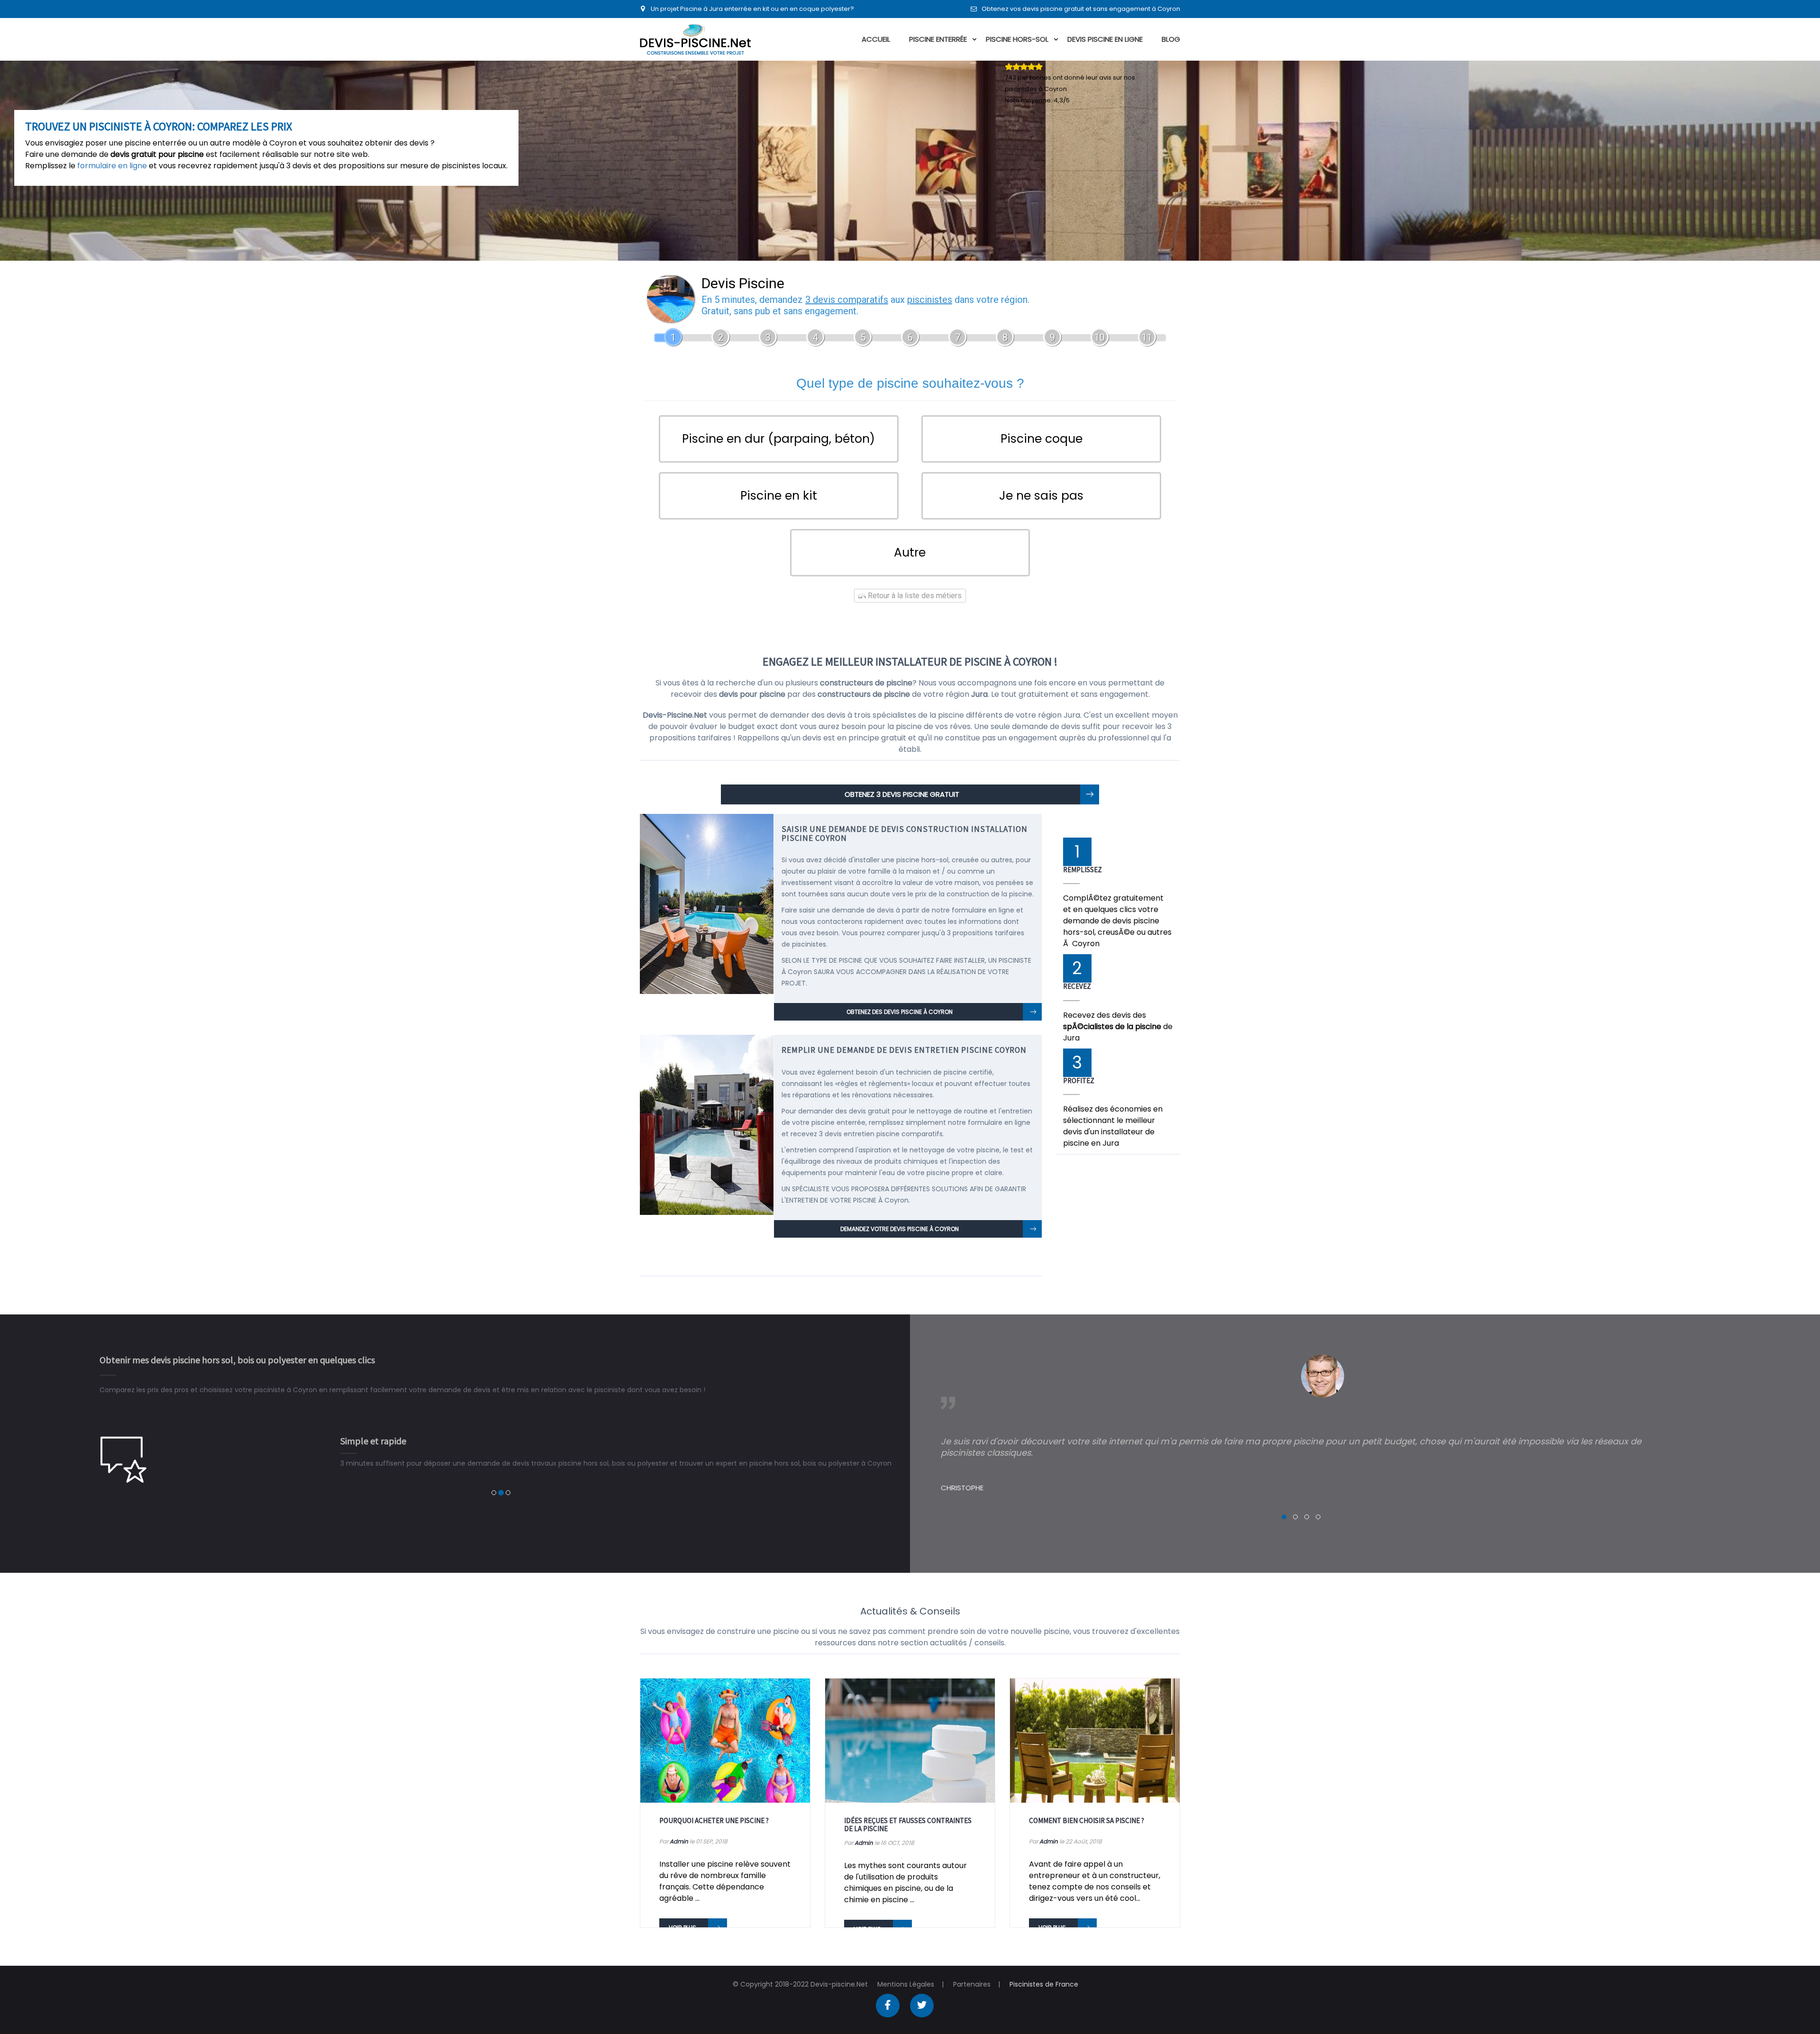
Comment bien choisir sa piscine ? (1087, 1820)
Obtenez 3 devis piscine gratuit (902, 794)
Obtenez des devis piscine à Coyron (900, 1012)
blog (1171, 39)
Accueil (876, 39)
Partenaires (972, 1984)
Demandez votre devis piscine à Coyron (900, 1229)
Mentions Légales (906, 1984)
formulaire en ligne (112, 166)
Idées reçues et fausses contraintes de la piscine (908, 1824)
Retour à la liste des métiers (914, 596)
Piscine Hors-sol (1017, 39)
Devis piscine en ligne (1105, 39)
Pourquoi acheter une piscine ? (714, 1820)
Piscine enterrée (938, 39)
